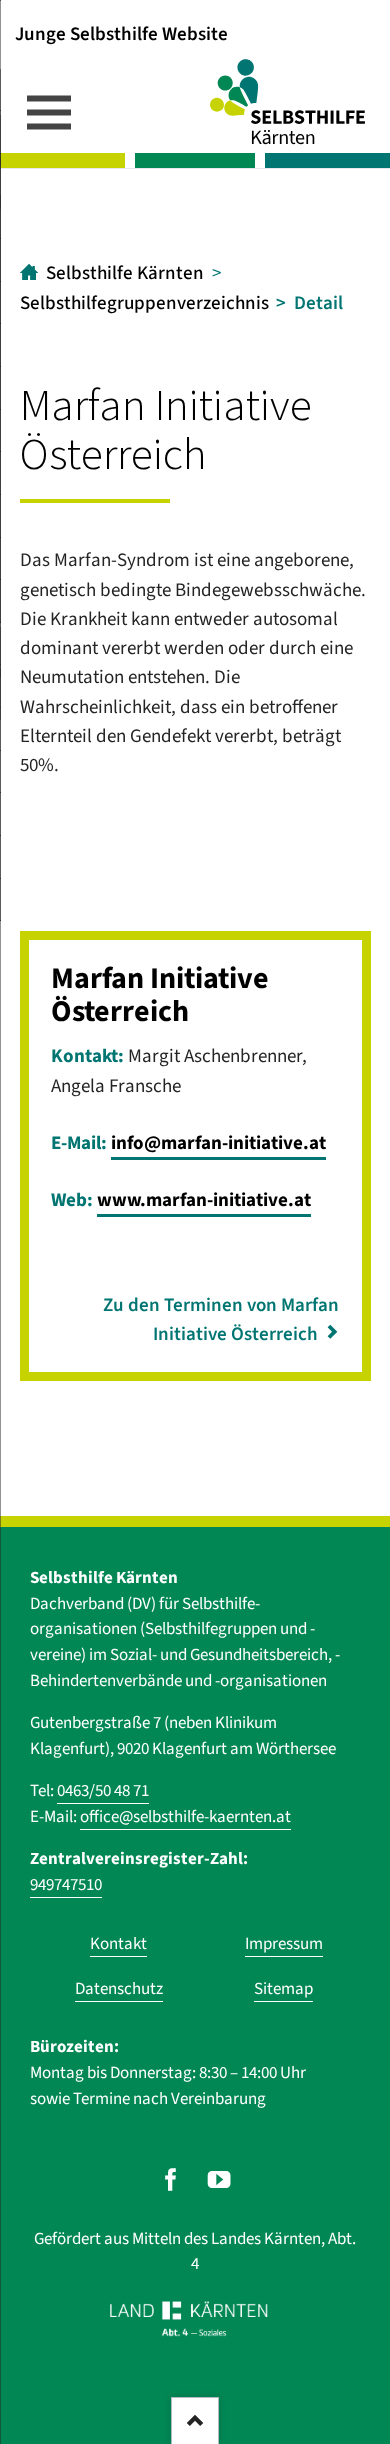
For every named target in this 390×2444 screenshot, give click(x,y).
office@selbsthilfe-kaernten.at (185, 1817)
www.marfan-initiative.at (204, 1200)
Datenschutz (119, 1989)
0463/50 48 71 (103, 1791)
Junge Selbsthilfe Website (121, 33)
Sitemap (283, 1989)
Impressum (284, 1944)
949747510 (66, 1885)
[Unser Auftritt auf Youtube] (219, 2179)
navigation (49, 112)
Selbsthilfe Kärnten (125, 273)
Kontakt (118, 1944)
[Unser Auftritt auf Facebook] (170, 2179)
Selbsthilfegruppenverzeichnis (144, 303)
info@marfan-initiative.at (218, 1143)
